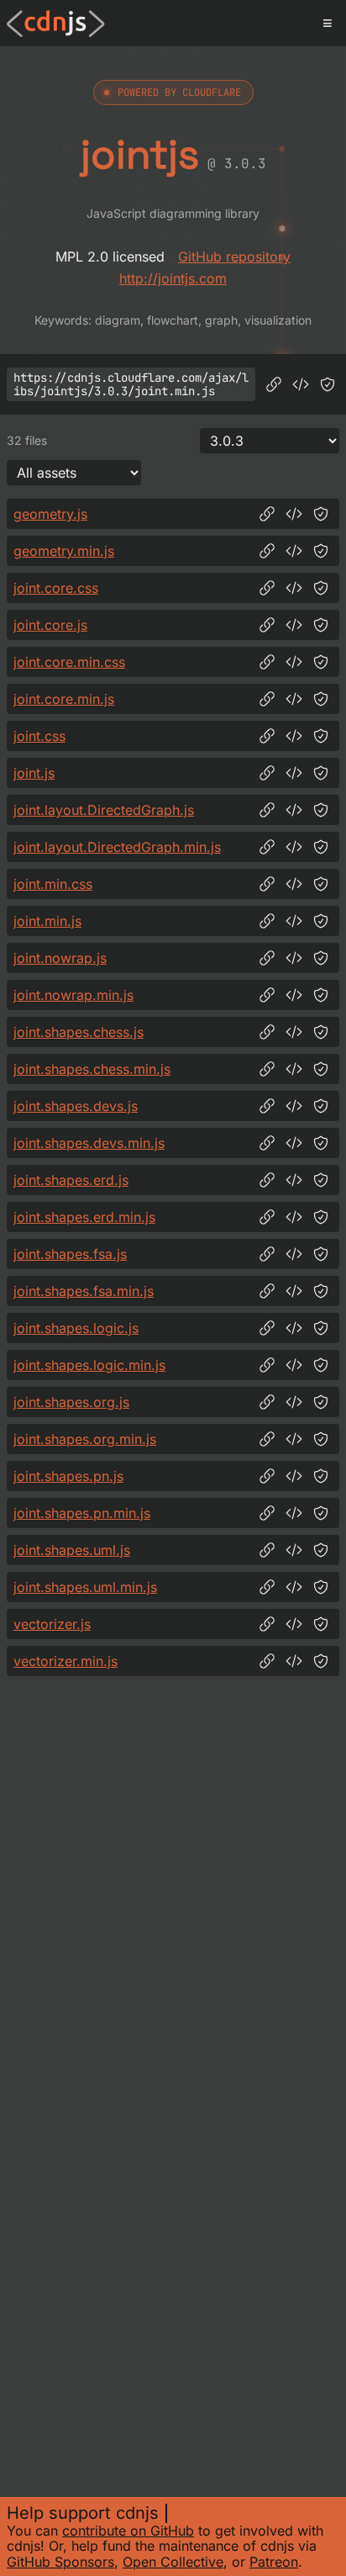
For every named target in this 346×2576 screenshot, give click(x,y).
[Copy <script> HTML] (301, 384)
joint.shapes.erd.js (71, 1180)
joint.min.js (47, 921)
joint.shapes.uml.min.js (85, 1587)
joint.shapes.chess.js (79, 1032)
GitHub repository (234, 257)
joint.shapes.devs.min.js (89, 1143)
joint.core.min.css (69, 662)
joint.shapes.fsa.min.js (84, 1291)
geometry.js (50, 514)
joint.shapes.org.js (71, 1402)
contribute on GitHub (128, 2531)
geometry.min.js (64, 551)
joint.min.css (53, 884)
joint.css (39, 736)
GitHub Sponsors (60, 2562)
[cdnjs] (56, 24)
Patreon (274, 2562)
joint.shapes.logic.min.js (89, 1365)
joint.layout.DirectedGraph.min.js (117, 847)
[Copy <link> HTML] (294, 588)
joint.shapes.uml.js (72, 1550)
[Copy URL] (274, 384)
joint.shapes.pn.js (68, 1476)
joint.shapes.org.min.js (85, 1439)
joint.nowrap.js (60, 958)
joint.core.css (56, 588)
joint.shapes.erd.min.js (84, 1217)
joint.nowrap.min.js (73, 995)
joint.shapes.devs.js (76, 1106)
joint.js (34, 773)
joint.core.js (50, 625)
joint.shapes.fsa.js (70, 1254)
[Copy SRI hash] (328, 384)
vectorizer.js (52, 1624)
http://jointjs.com (173, 278)
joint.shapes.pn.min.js (82, 1513)
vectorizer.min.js (66, 1661)
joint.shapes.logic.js (76, 1328)
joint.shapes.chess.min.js (92, 1069)
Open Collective (173, 2562)
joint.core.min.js (64, 699)
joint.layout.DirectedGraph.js (104, 810)
